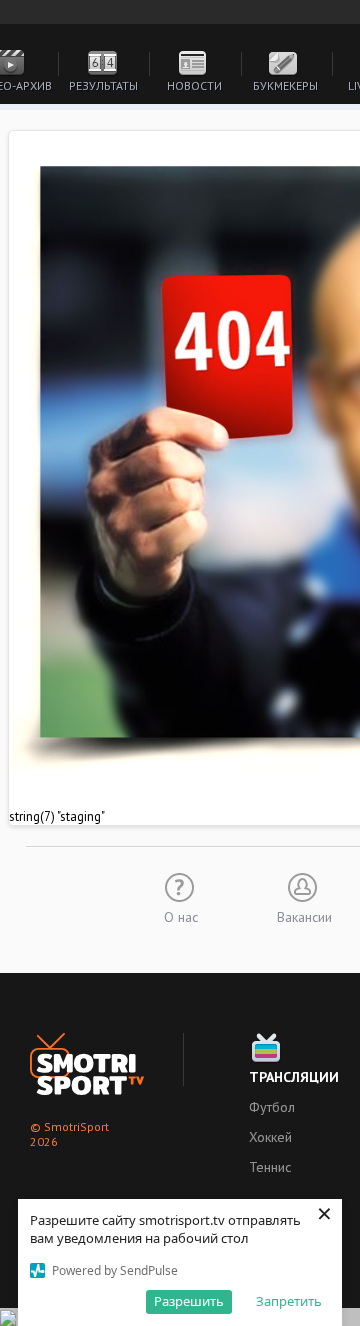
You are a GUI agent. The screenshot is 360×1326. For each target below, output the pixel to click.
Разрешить (189, 1301)
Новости (194, 85)
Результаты (103, 85)
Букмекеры (285, 85)
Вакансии (304, 916)
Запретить (289, 1301)
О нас (181, 916)
